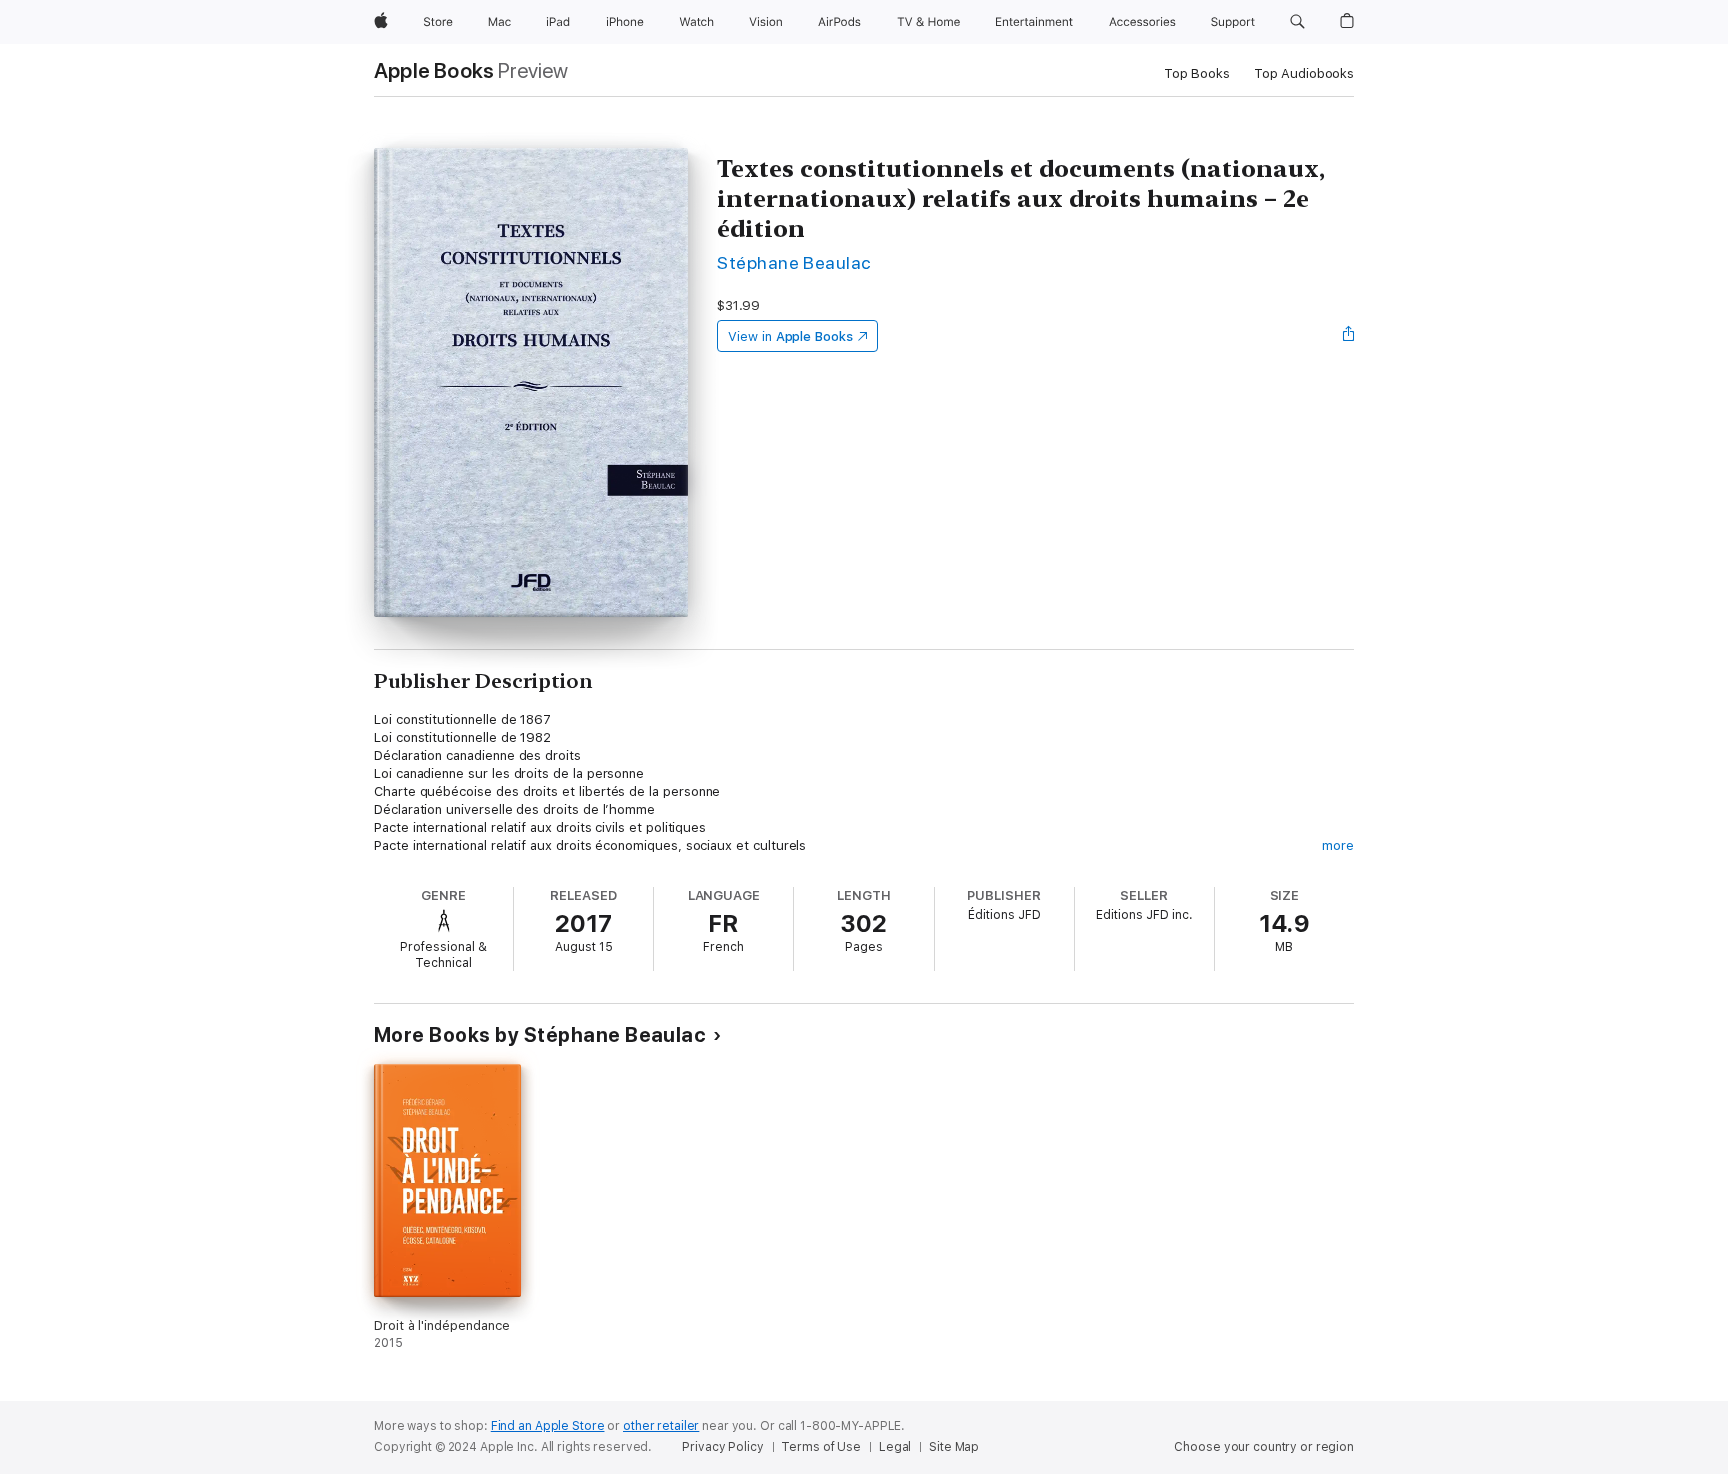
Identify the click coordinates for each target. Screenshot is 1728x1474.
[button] (1297, 22)
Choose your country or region (1264, 1447)
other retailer (661, 1426)
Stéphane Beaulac (794, 262)
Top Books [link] (1197, 73)
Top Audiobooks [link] (1304, 73)
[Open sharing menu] (1349, 336)
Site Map (954, 1447)
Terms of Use (821, 1447)
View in (790, 336)
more (1338, 845)
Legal (895, 1447)
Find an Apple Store (548, 1426)
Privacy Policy (722, 1447)
